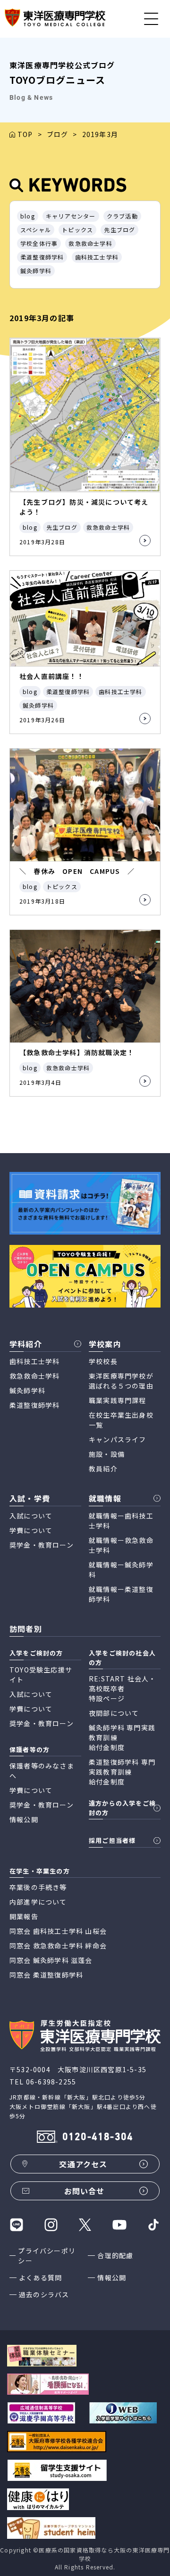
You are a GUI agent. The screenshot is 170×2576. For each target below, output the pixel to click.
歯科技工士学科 (97, 257)
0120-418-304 (98, 2137)
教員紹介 (103, 1469)
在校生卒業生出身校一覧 (121, 1420)
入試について (31, 1516)
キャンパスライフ (118, 1439)
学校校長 (103, 1361)
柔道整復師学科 (42, 257)
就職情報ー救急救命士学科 (121, 1545)
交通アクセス (83, 2164)
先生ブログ (119, 230)
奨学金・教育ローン (42, 1545)
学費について (31, 1530)
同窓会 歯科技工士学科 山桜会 (58, 1931)
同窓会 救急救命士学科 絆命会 (58, 1946)
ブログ (58, 134)
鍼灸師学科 (36, 271)
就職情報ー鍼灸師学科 (121, 1570)
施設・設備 (107, 1454)
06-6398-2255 (51, 2082)
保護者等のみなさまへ (42, 1771)
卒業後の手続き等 (38, 1887)
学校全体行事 (39, 243)
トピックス (77, 230)
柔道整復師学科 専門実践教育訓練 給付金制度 (122, 1772)
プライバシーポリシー (47, 2256)
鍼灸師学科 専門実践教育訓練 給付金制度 (122, 1737)
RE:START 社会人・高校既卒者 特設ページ (123, 1688)
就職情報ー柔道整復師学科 (121, 1594)
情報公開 (112, 2277)
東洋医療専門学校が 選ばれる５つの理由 (121, 1381)
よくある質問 (40, 2277)
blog (28, 216)
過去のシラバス (44, 2294)
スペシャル (36, 230)
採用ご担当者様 (112, 1840)
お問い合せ (85, 2191)
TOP (25, 134)
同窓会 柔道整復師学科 (46, 1975)
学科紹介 (26, 1344)
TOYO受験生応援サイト (41, 1675)
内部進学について (38, 1902)
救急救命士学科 (90, 243)
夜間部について (114, 1713)
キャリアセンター (71, 216)
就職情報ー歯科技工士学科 (121, 1521)
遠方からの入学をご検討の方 (122, 1808)
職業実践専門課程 (118, 1400)
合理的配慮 (115, 2255)
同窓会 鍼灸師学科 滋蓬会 (51, 1960)
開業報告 (24, 1916)
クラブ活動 (122, 216)
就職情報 (105, 1498)
